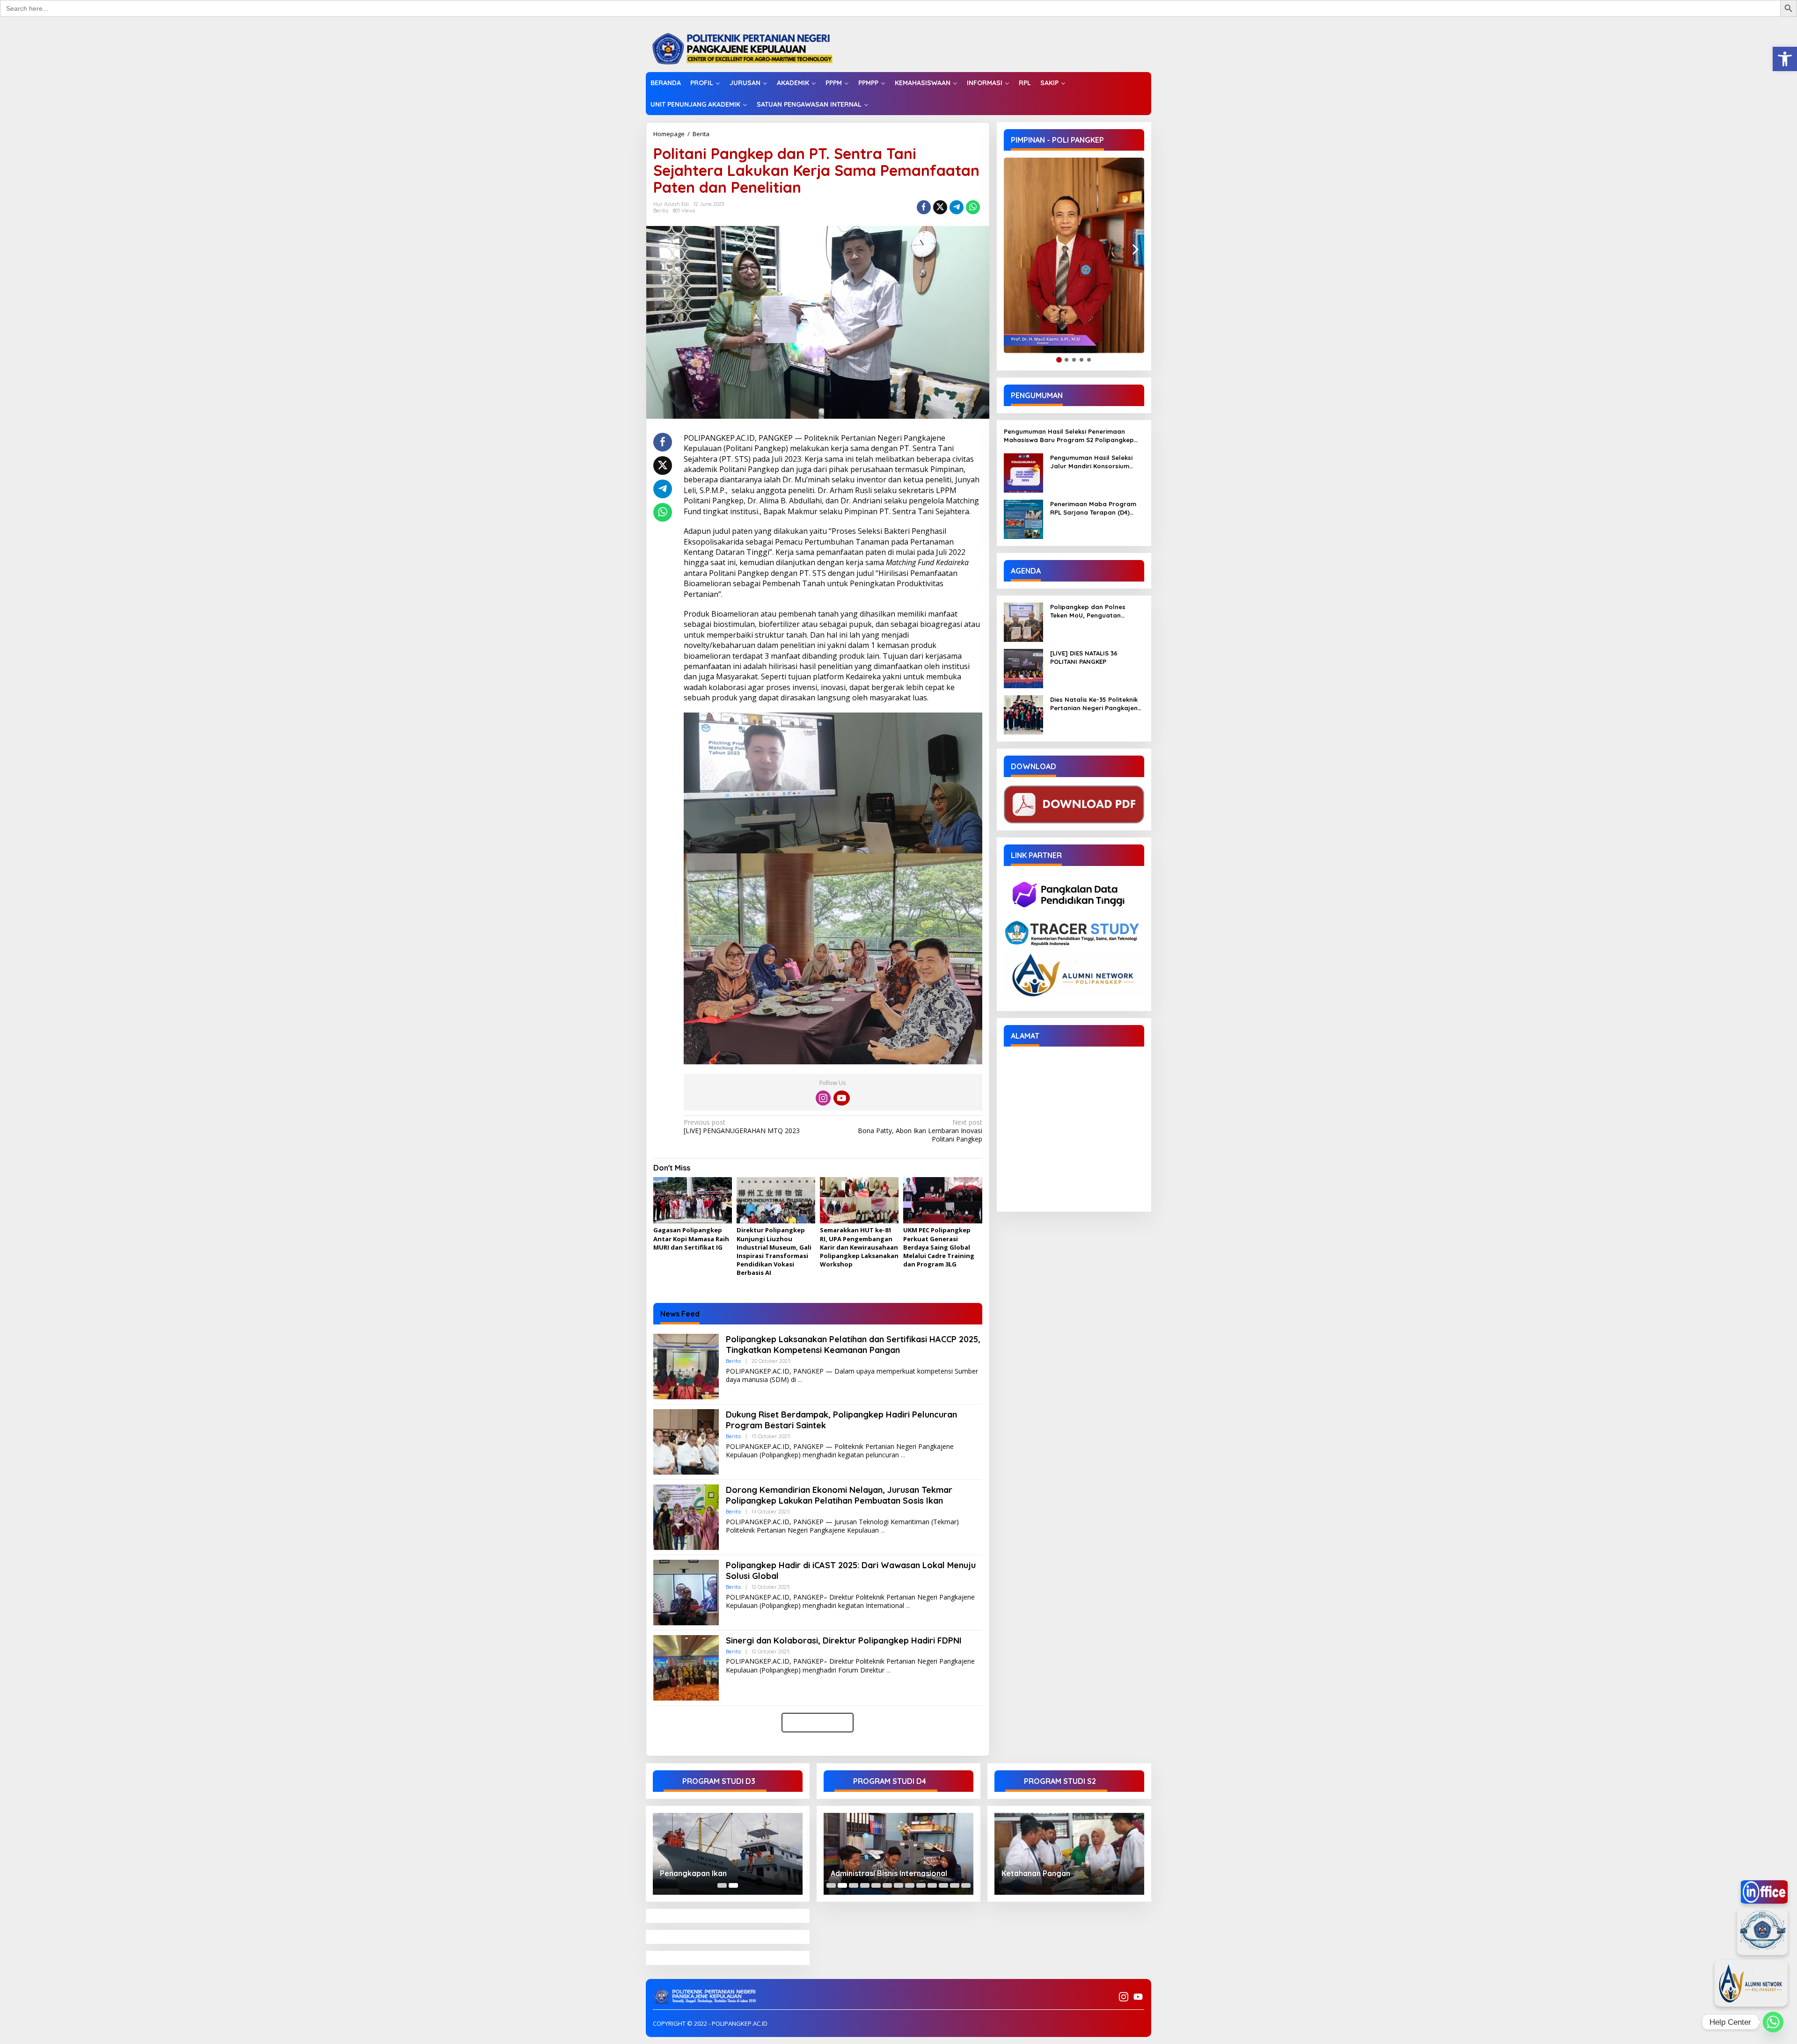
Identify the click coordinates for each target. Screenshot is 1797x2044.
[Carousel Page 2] (842, 1885)
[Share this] (924, 207)
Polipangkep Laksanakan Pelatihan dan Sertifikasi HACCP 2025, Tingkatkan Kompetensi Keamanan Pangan (853, 1345)
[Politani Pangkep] (752, 48)
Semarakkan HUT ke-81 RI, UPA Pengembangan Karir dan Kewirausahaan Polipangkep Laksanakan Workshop (859, 1247)
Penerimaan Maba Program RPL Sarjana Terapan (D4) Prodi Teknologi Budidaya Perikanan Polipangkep (1093, 508)
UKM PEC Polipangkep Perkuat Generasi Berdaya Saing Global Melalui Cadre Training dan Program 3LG (939, 1247)
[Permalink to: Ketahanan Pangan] (1069, 1854)
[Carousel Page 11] (943, 1885)
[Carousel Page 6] (887, 1885)
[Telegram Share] (957, 207)
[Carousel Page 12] (955, 1885)
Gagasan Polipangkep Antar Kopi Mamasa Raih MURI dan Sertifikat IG (691, 1238)
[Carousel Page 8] (910, 1885)
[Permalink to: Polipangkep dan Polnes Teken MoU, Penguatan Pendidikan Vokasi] (1023, 622)
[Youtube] (841, 1098)
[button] (1785, 59)
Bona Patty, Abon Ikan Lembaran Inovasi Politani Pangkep (920, 1131)
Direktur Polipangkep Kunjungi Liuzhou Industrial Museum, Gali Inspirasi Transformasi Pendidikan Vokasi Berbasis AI (774, 1251)
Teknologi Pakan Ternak (874, 1873)
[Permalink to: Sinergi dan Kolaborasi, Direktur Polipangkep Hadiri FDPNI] (686, 1667)
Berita (701, 134)
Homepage (669, 134)
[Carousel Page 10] (932, 1885)
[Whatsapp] (973, 207)
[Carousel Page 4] (865, 1885)
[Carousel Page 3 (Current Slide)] (854, 1885)
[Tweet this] (940, 207)
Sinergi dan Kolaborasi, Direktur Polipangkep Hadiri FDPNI (844, 1640)
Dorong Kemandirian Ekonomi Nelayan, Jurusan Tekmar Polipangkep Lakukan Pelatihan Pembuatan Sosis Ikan (839, 1495)
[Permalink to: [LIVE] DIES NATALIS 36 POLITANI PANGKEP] (1023, 668)
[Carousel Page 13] (966, 1885)
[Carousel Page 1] (722, 1885)
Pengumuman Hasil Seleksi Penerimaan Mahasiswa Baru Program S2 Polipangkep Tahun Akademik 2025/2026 (1069, 436)
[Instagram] (823, 1098)
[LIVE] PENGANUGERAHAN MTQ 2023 (742, 1127)
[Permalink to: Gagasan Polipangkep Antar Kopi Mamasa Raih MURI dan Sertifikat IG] (693, 1200)
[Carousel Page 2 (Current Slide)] (733, 1885)
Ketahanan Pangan (1036, 1873)
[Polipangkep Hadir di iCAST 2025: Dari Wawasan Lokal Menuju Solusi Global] (908, 1606)
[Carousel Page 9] (921, 1885)
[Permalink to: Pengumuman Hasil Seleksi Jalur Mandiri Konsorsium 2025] (1023, 472)
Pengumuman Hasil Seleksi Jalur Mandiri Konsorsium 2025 (1091, 462)
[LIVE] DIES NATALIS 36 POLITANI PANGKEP (1084, 657)
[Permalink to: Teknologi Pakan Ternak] (898, 1854)
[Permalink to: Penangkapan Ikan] (728, 1854)
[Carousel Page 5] (876, 1885)
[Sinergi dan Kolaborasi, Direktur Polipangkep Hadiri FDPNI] (888, 1670)
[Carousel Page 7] (898, 1885)
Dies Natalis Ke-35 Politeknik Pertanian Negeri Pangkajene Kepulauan (1096, 704)
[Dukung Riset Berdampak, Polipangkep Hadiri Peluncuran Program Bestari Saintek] (903, 1455)
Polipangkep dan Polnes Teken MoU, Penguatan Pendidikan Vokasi (1088, 611)
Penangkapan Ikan (693, 1873)
